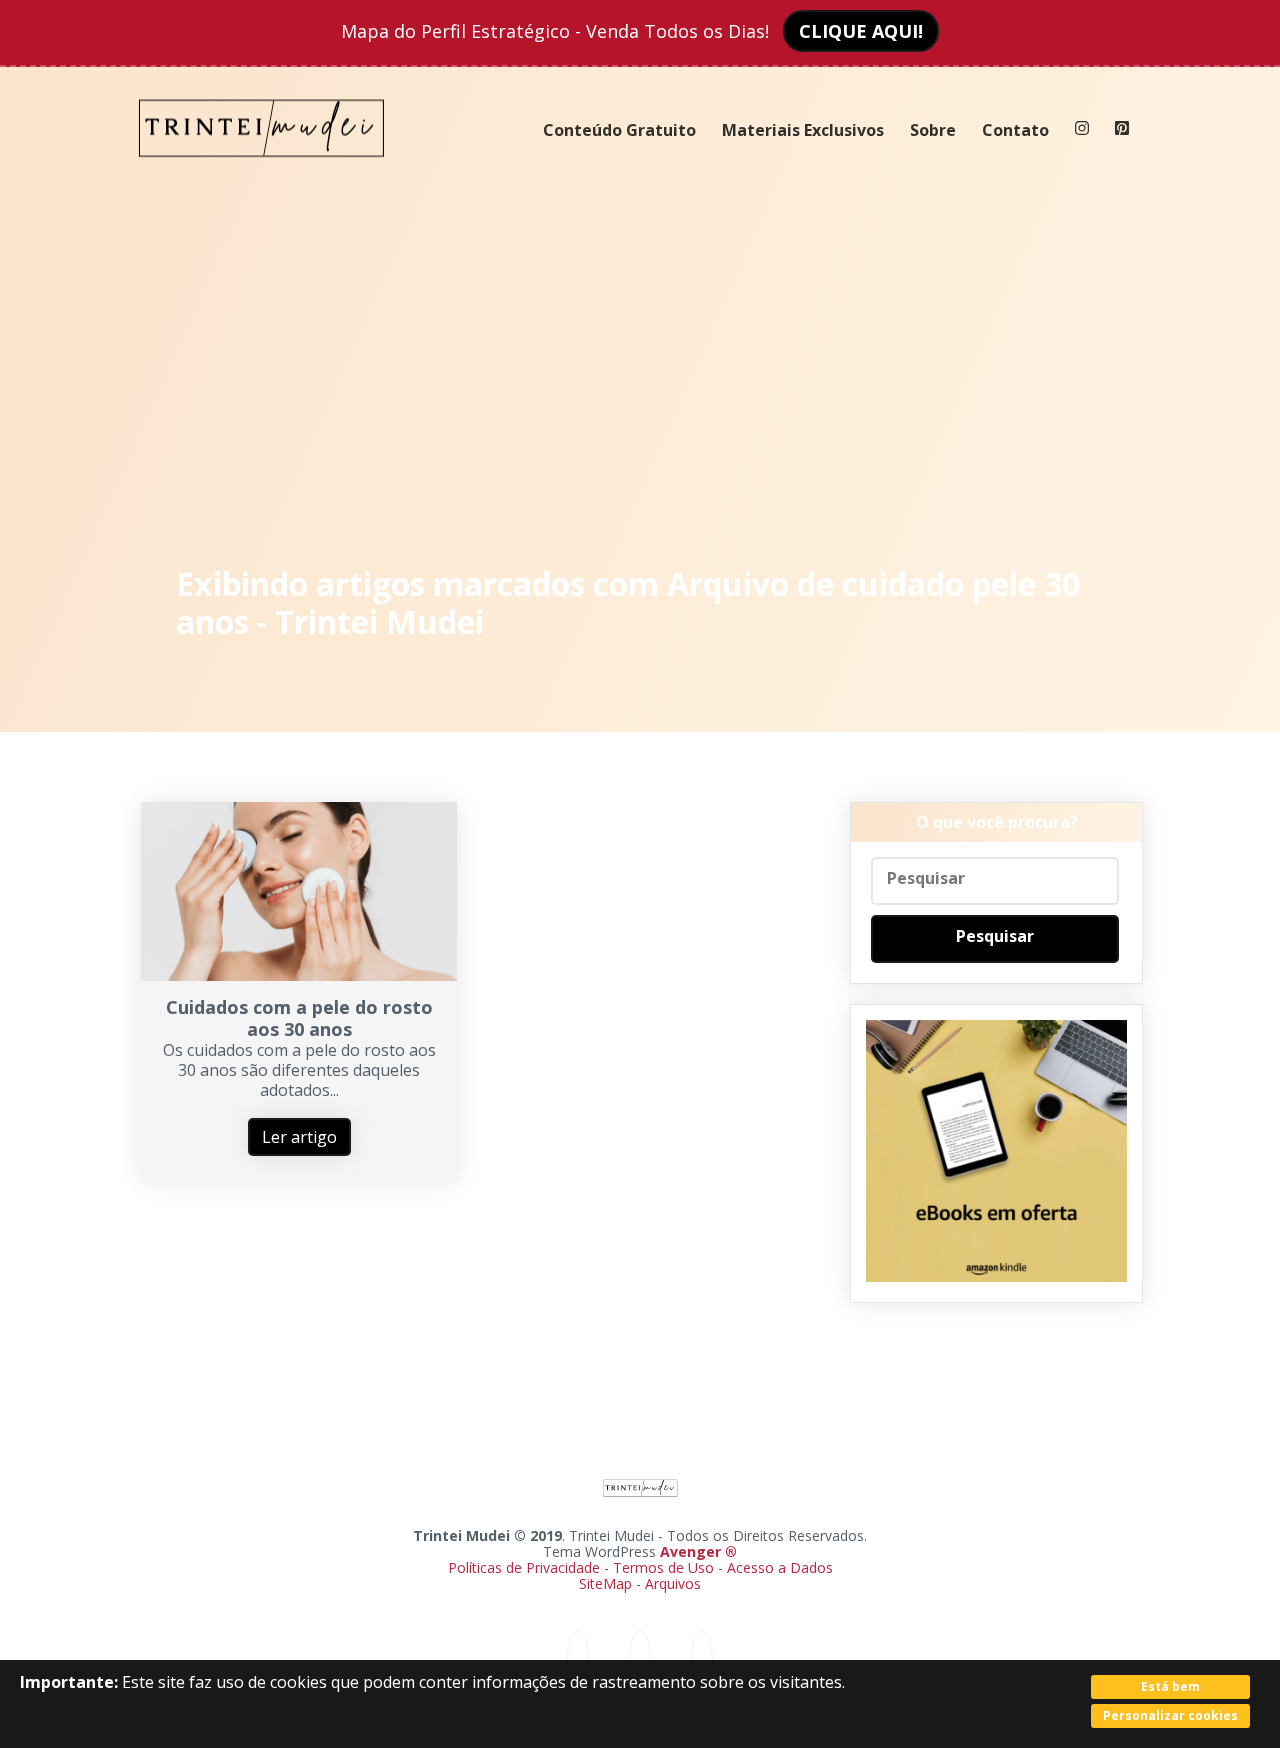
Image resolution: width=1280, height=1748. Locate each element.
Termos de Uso (663, 1567)
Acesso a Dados (780, 1567)
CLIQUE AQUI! (861, 31)
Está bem (1170, 1686)
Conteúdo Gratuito (619, 130)
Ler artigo (299, 1137)
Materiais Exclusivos (803, 130)
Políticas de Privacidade (524, 1567)
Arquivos (673, 1583)
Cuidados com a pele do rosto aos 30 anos (299, 1018)
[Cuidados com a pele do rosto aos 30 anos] (299, 975)
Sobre (933, 130)
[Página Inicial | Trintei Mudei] (262, 172)
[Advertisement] (640, 370)
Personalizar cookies (1170, 1715)
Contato (1015, 130)
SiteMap (607, 1583)
